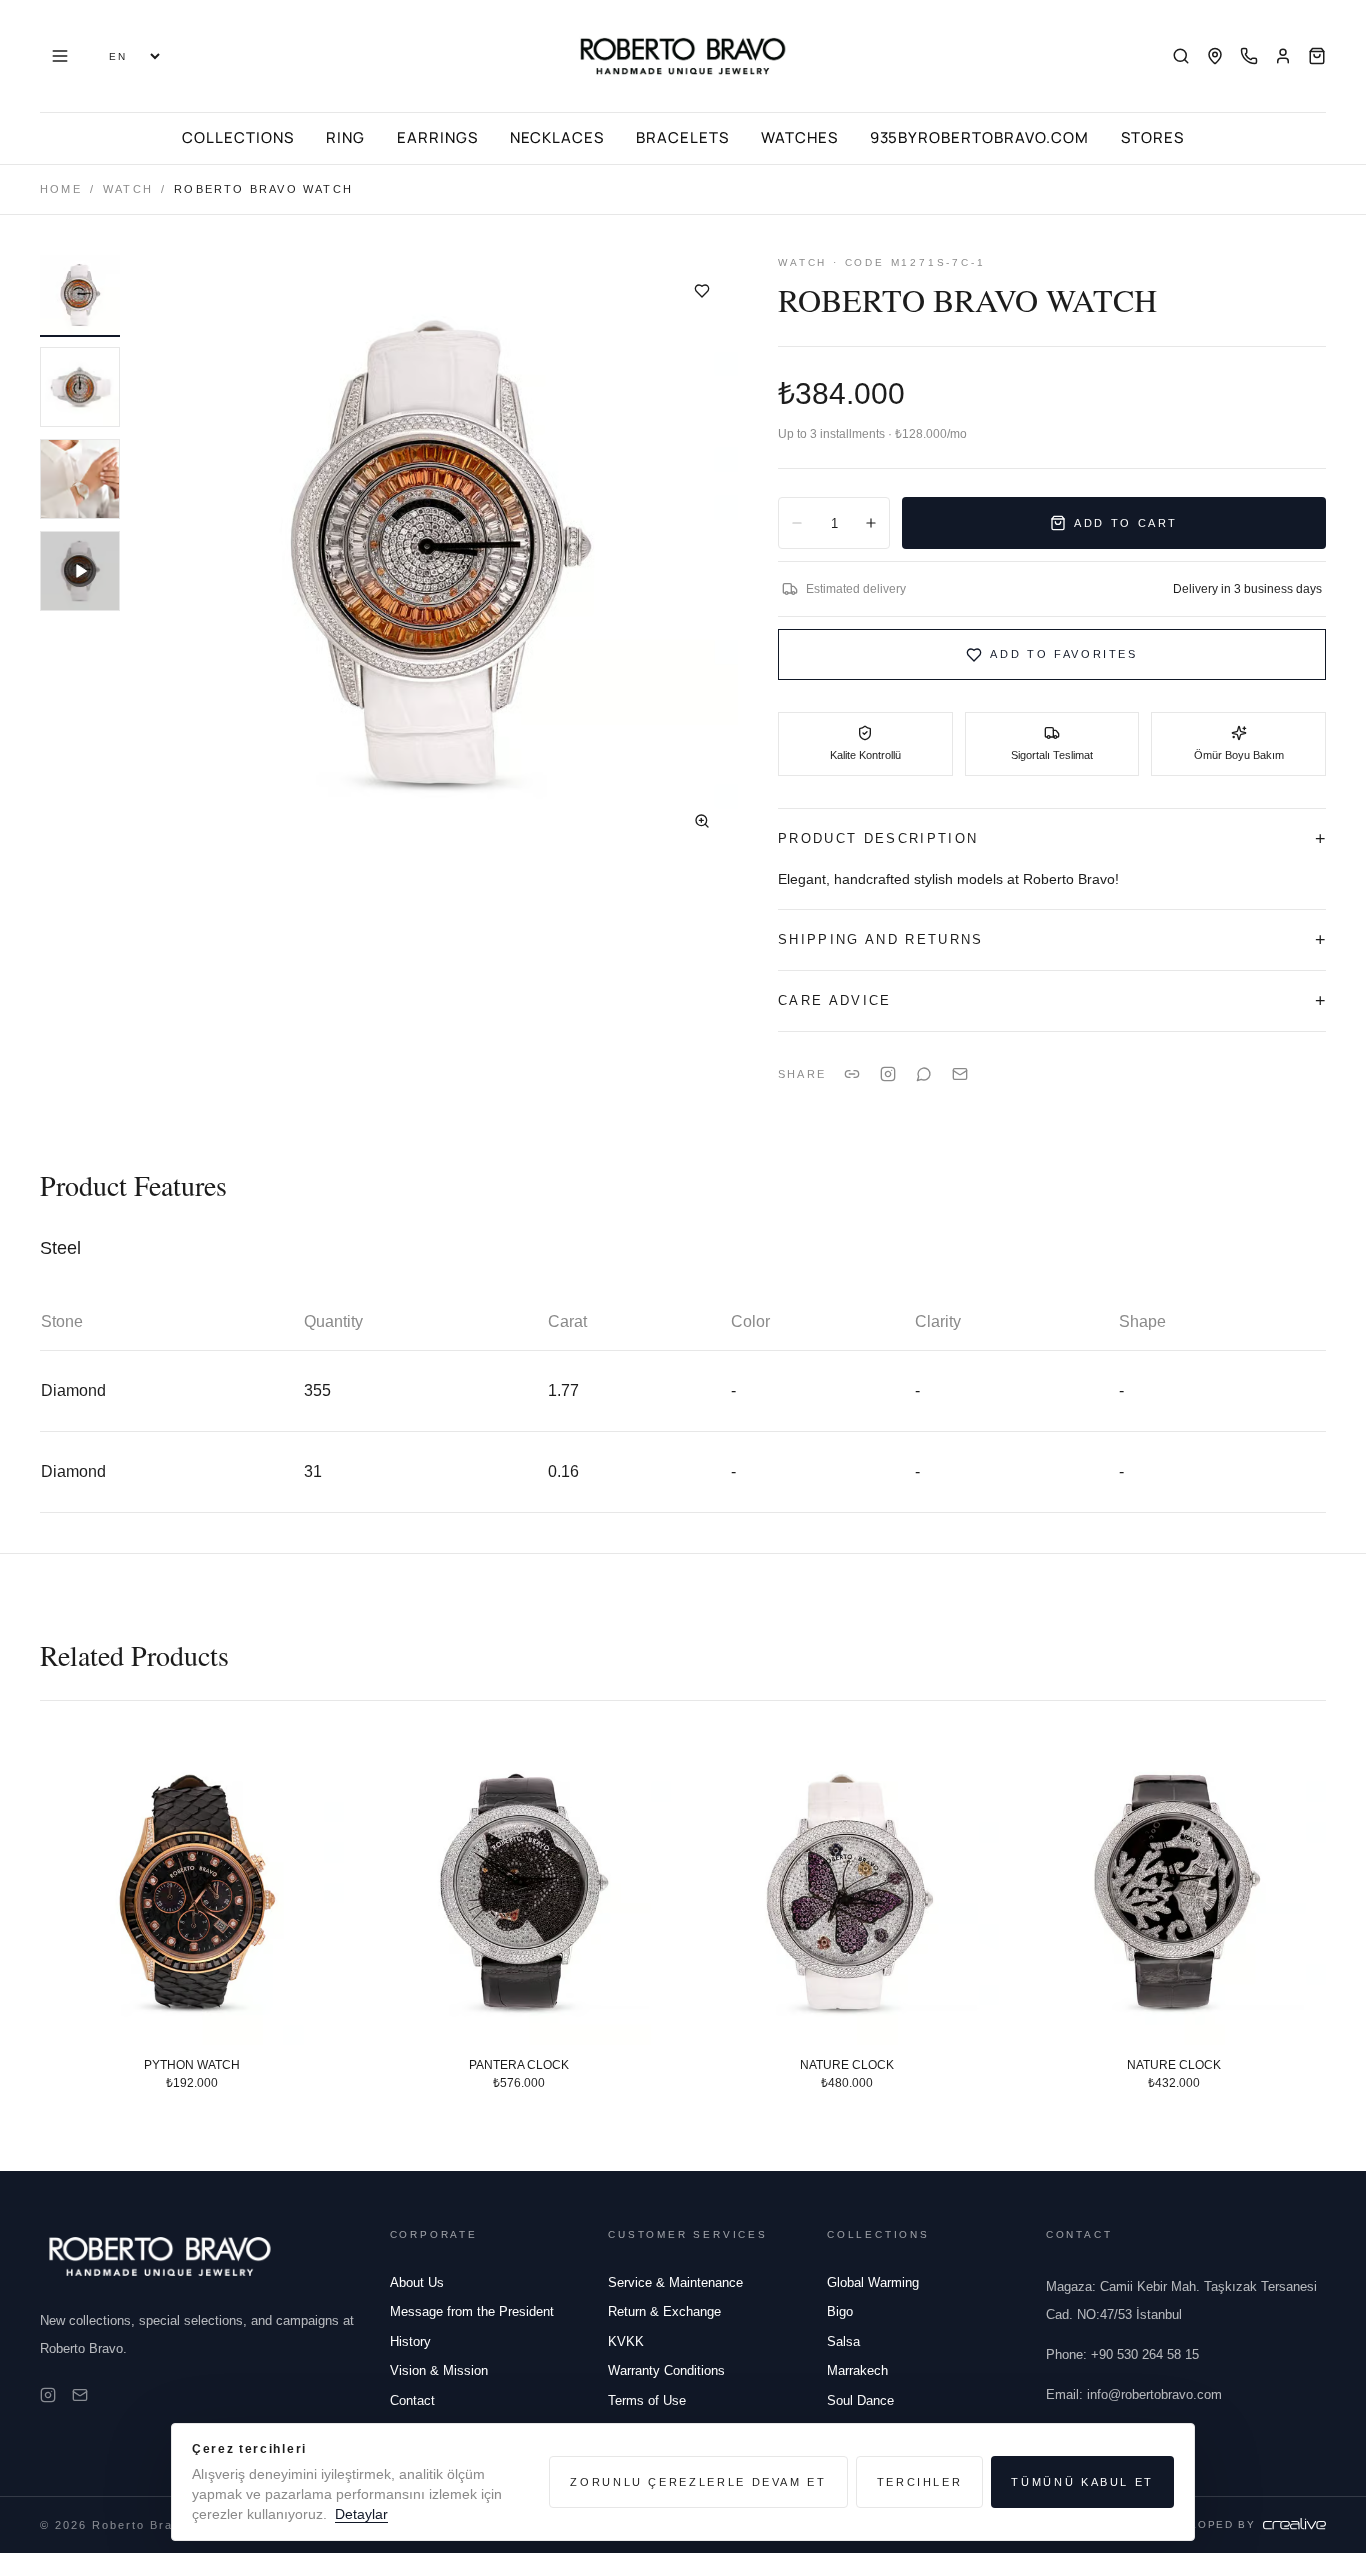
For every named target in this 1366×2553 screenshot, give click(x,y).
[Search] (1181, 56)
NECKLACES (557, 137)
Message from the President (472, 2311)
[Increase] (871, 523)
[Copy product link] (852, 1074)
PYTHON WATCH (192, 2064)
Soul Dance (860, 2400)
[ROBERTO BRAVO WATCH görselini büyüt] (437, 556)
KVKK (626, 2341)
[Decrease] (797, 523)
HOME (61, 189)
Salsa (843, 2341)
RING (345, 137)
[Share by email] (960, 1074)
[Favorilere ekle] (702, 291)
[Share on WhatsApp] (924, 1074)
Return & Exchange (664, 2311)
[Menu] (60, 56)
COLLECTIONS (238, 137)
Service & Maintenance (675, 2282)
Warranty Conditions (666, 2370)
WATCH (128, 189)
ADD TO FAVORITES (1063, 654)
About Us (417, 2282)
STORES (1152, 137)
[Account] (1283, 56)
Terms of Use (647, 2400)
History (410, 2341)
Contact (412, 2400)
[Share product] (888, 1074)
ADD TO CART (1126, 523)
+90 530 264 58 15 (1122, 2354)
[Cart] (1317, 56)
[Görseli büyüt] (702, 821)
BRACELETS (682, 137)
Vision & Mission (439, 2370)
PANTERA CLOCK (519, 2064)
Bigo (840, 2311)
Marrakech (857, 2370)
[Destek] (1249, 56)
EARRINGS (437, 137)
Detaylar (361, 2514)
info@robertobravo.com (1134, 2394)
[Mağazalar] (1215, 56)
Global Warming (873, 2282)
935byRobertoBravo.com (979, 137)
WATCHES (799, 137)
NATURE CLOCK (847, 2064)
